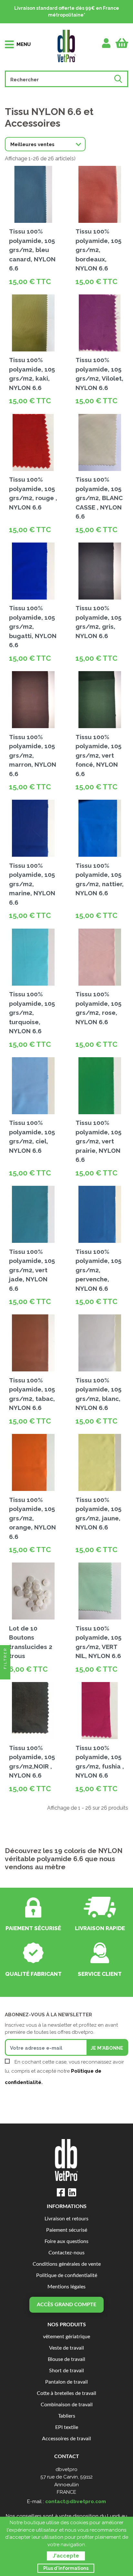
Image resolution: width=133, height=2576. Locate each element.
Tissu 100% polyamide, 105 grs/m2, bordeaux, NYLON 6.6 (98, 250)
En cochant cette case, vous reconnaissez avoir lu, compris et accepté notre (64, 2072)
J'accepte (66, 2556)
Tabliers (67, 2416)
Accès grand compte (66, 2305)
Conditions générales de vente (67, 2264)
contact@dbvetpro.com (76, 2501)
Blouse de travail (66, 2359)
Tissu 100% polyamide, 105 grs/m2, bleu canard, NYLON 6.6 (32, 250)
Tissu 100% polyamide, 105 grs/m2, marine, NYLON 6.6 (32, 884)
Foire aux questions (66, 2242)
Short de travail (66, 2371)
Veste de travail (66, 2348)
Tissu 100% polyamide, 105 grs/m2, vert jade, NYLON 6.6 (32, 1270)
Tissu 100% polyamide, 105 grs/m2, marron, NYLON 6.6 (33, 755)
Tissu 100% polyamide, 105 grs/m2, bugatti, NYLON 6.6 (33, 626)
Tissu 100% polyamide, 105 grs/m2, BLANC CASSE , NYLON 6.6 (99, 498)
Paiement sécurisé (67, 2230)
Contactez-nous (66, 2253)
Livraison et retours (66, 2219)
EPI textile (67, 2427)
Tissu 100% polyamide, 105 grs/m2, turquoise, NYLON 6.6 (32, 1013)
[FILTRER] (5, 1674)
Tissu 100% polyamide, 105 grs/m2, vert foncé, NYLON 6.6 (98, 755)
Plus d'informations (66, 2568)
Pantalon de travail (66, 2382)
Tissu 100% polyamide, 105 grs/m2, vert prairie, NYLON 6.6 (98, 1141)
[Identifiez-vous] (106, 43)
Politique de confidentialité (67, 2276)
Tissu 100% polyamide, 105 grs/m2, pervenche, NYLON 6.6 (98, 1270)
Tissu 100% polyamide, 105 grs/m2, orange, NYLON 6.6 (32, 1518)
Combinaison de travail (67, 2405)
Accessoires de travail (66, 2439)
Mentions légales (66, 2287)
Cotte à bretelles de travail (66, 2393)
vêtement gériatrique (66, 2337)
